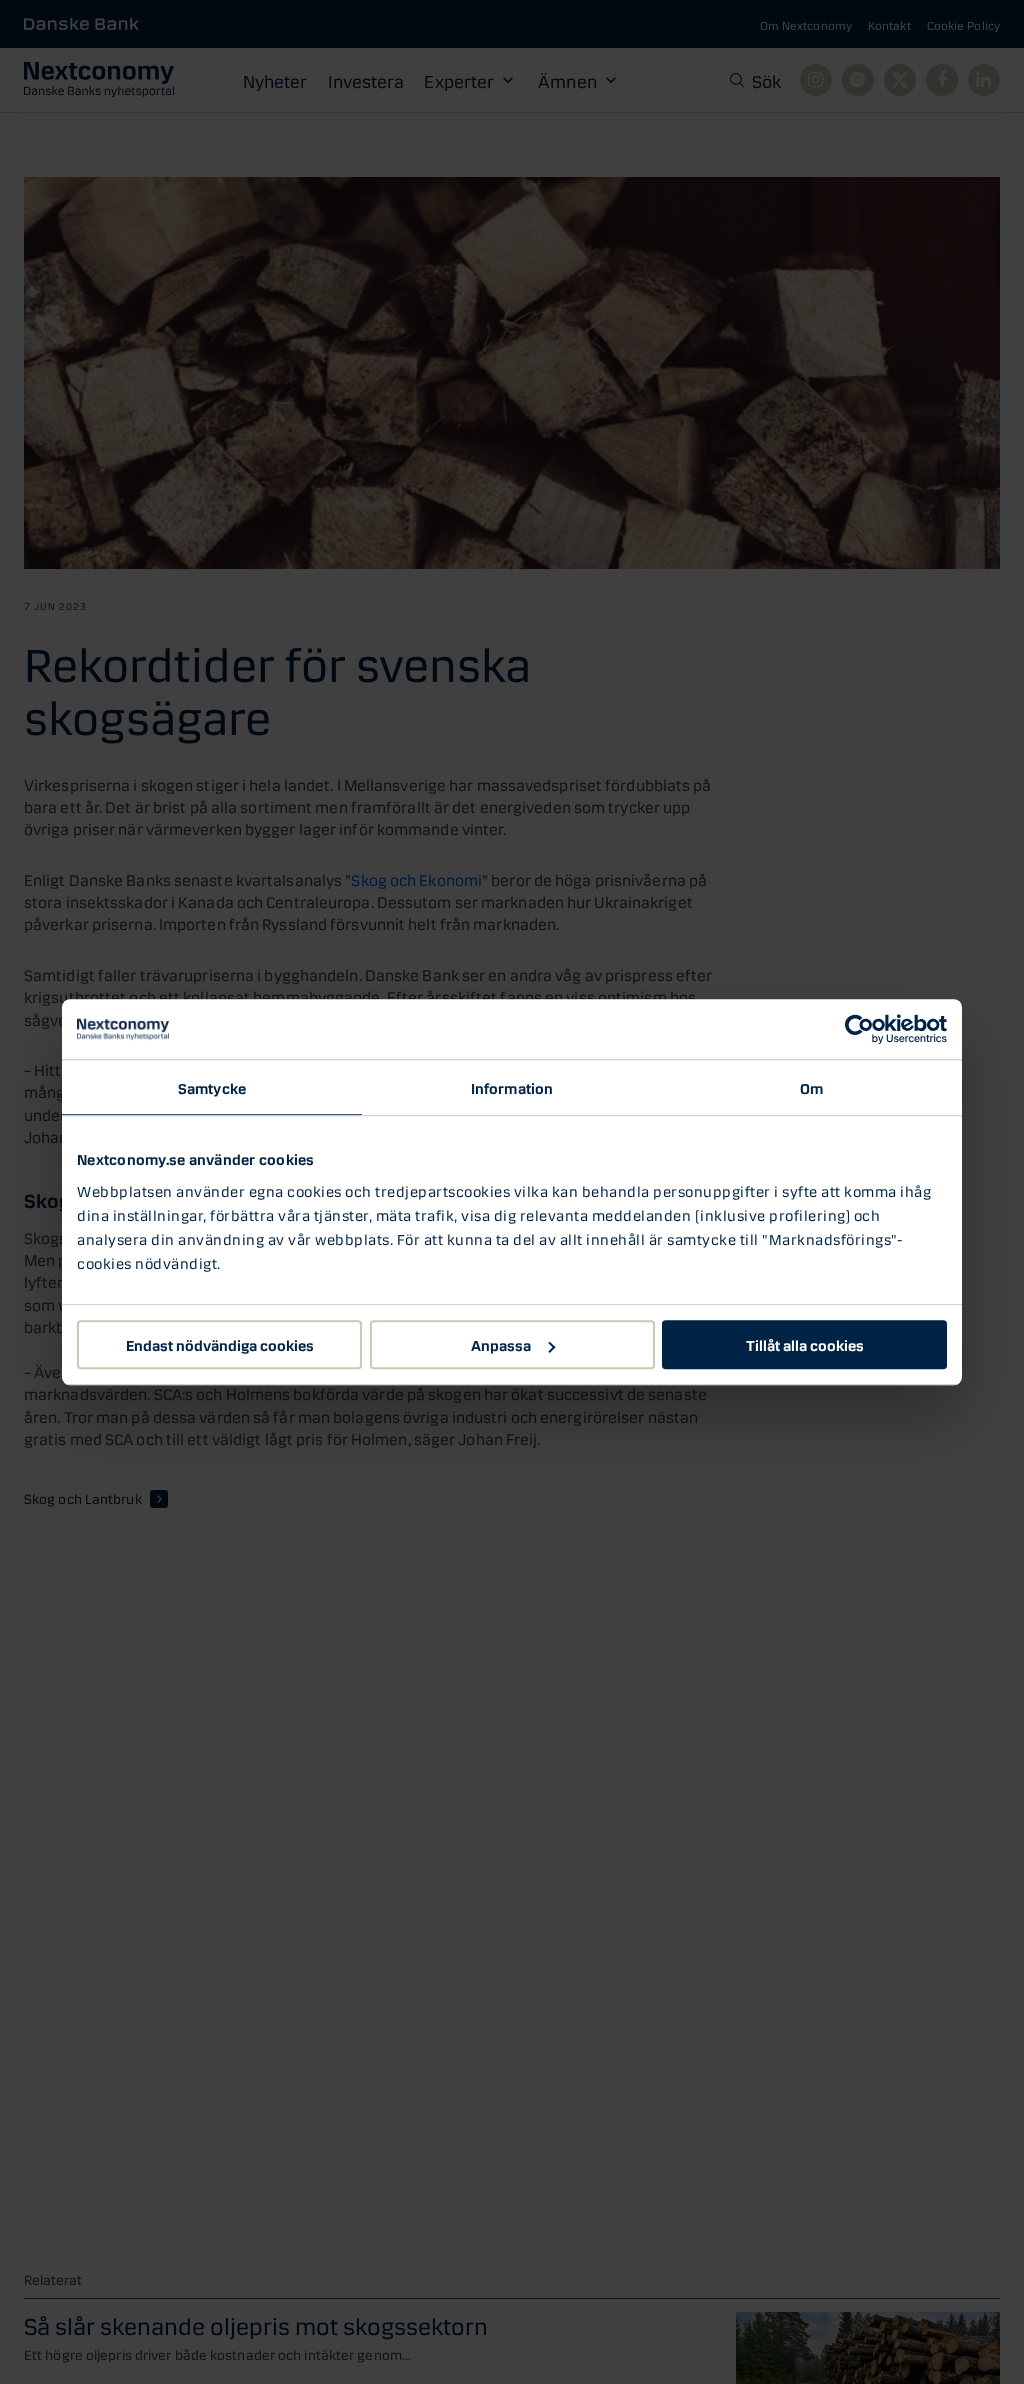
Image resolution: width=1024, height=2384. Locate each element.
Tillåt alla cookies (805, 1344)
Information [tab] (512, 1087)
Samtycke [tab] (212, 1087)
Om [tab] (811, 1087)
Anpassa (501, 1344)
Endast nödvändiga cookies (220, 1344)
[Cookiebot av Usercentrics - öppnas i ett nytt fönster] (859, 1029)
